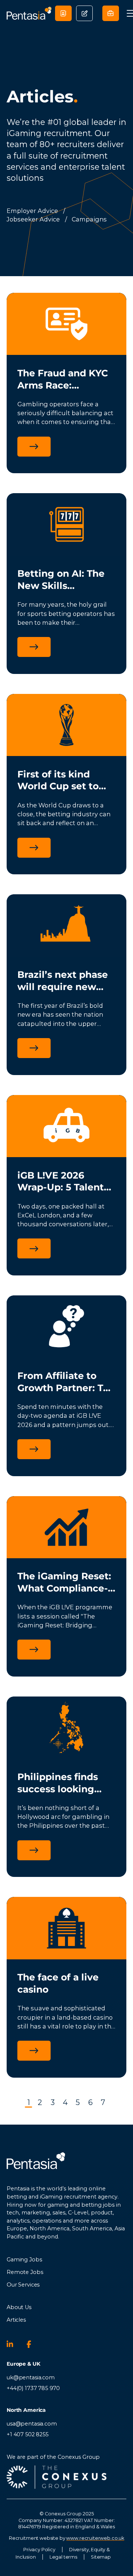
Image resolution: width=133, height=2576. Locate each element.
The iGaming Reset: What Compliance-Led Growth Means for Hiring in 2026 (64, 1582)
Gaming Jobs (24, 2260)
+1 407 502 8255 (28, 2434)
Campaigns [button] (89, 219)
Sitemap (101, 2557)
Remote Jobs (25, 2272)
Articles (16, 2320)
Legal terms (63, 2557)
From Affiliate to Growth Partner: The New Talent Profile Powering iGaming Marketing (66, 1382)
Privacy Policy (39, 2550)
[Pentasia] (29, 13)
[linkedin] (13, 2344)
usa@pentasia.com (32, 2424)
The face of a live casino (58, 1983)
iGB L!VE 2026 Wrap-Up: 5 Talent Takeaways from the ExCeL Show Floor (66, 1182)
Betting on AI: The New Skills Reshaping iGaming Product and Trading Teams (65, 580)
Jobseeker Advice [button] (33, 219)
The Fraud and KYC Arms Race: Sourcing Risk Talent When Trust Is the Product (63, 379)
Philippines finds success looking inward (58, 1783)
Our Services (23, 2285)
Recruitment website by (66, 2538)
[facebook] (33, 2344)
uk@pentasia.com (31, 2377)
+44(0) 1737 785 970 (33, 2388)
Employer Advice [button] (32, 211)
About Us (19, 2307)
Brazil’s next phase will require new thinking (63, 981)
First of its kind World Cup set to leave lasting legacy (66, 781)
